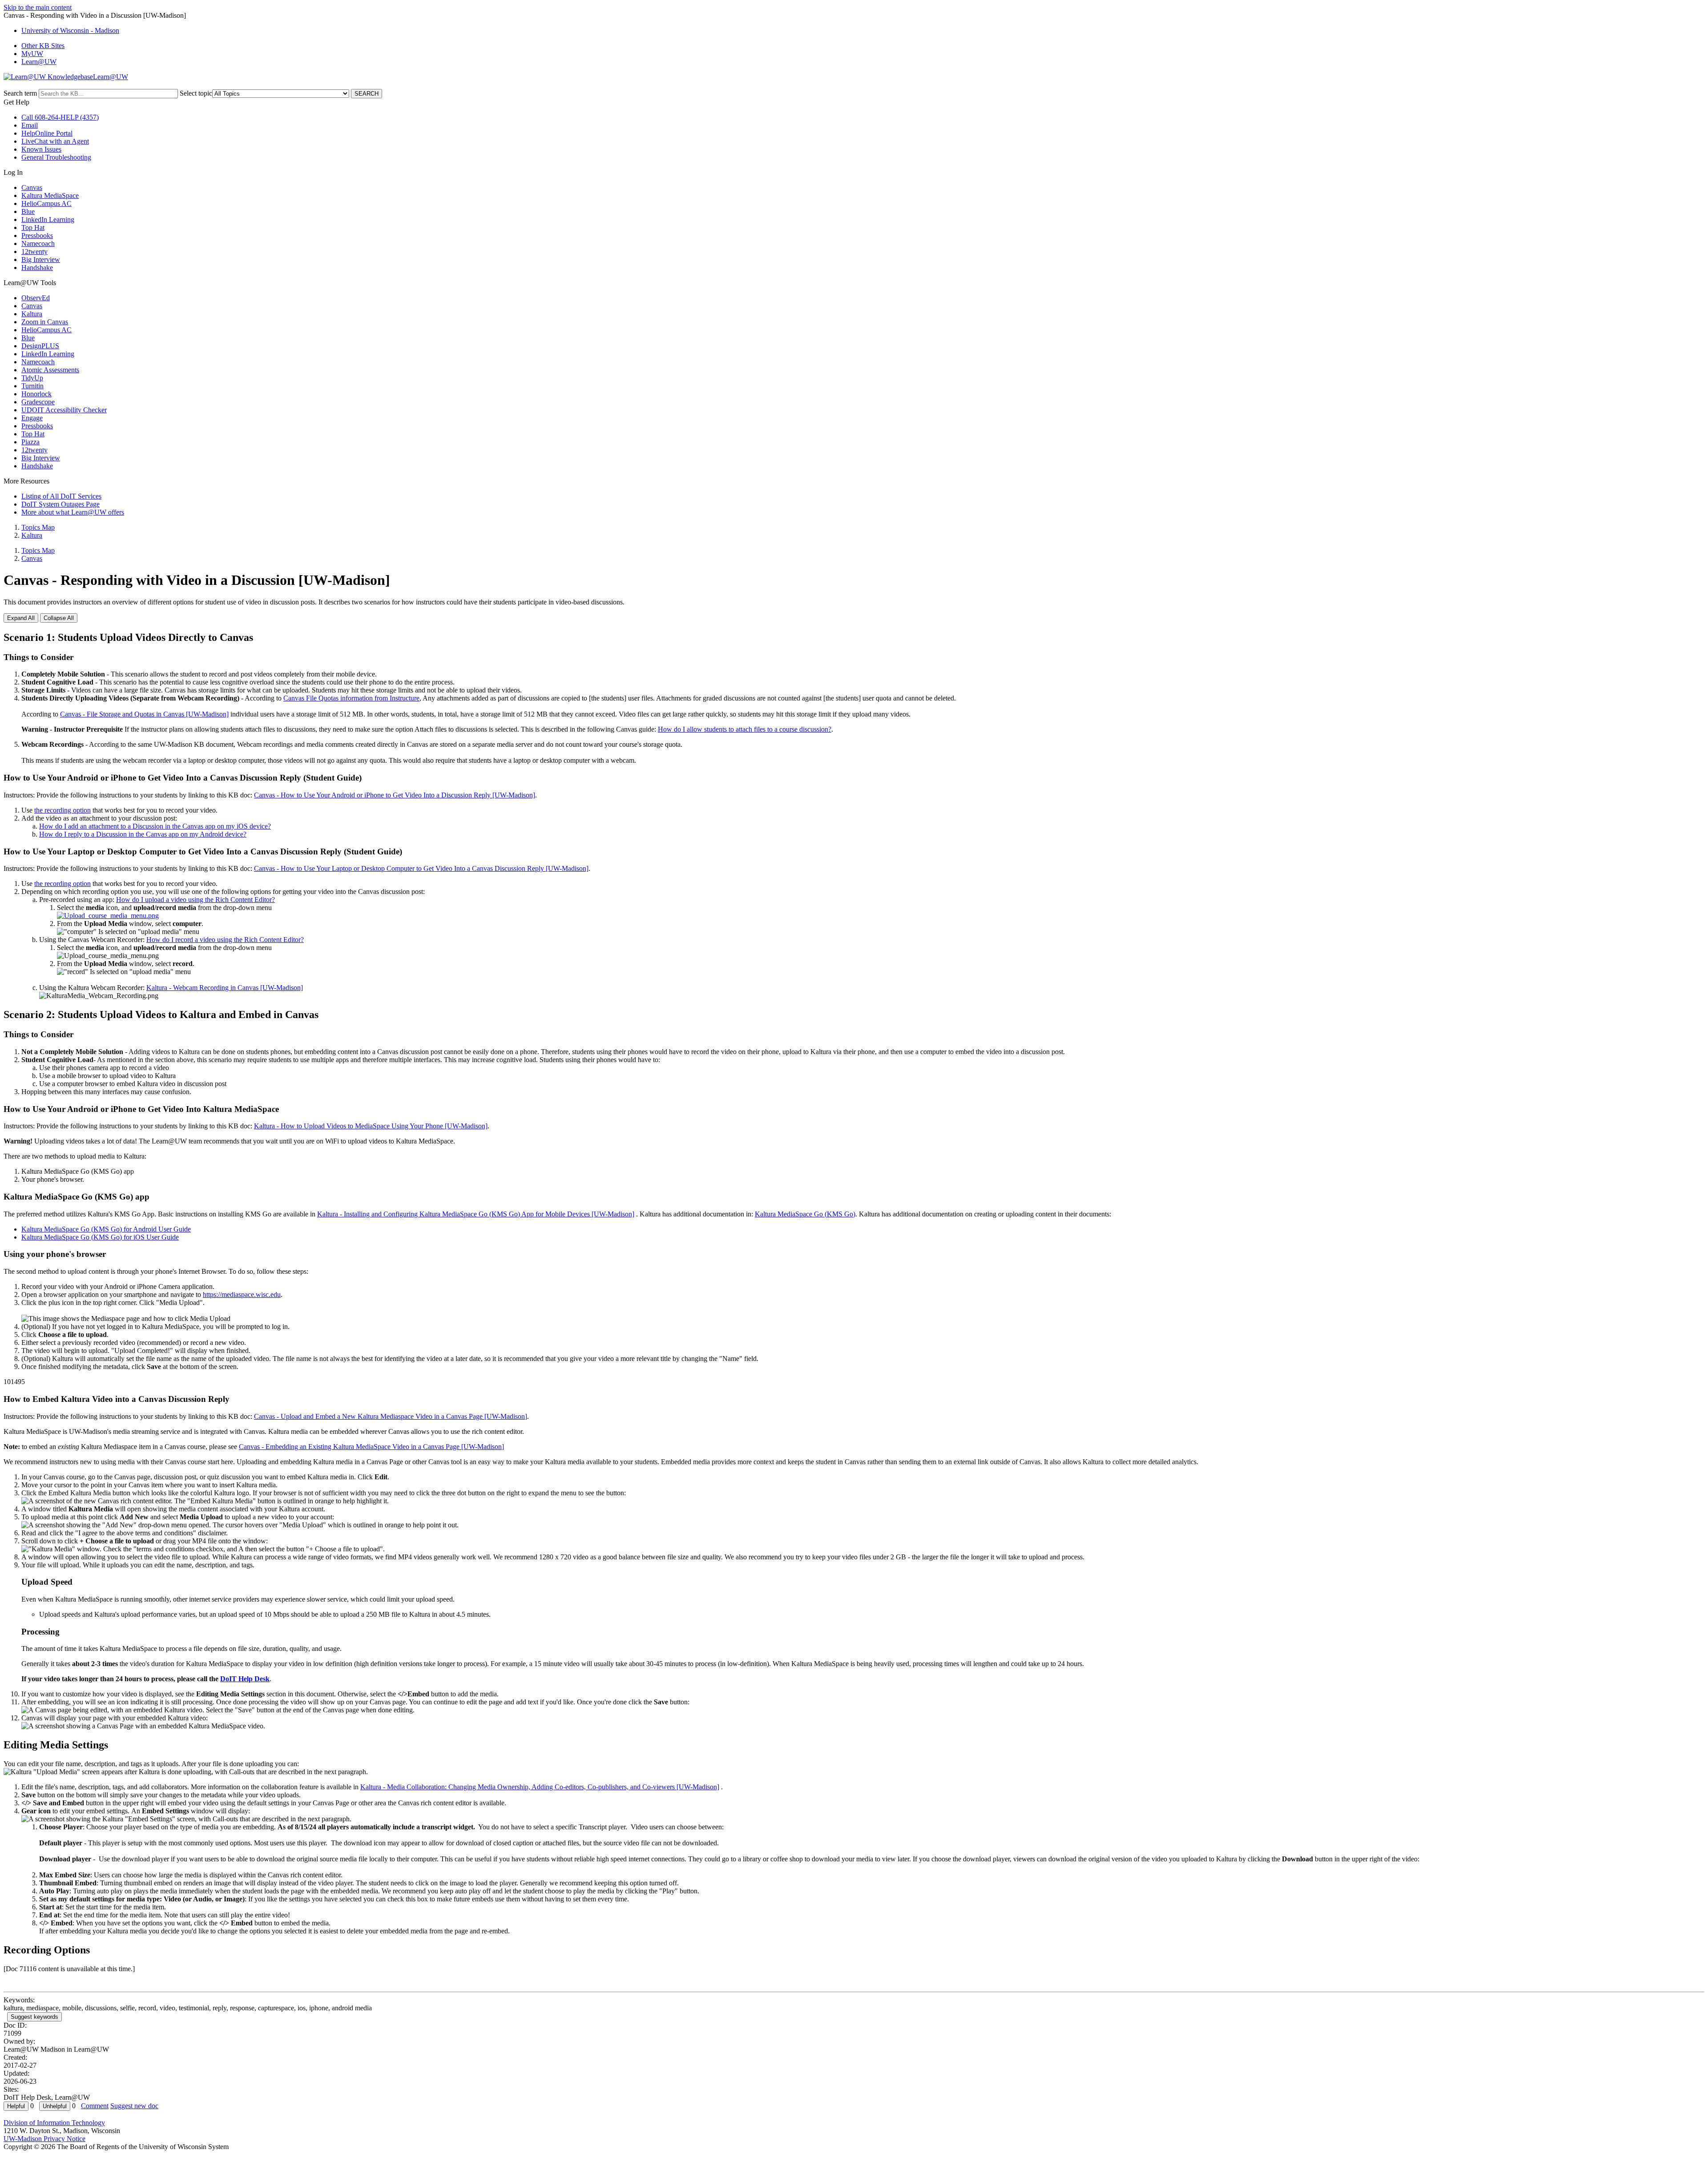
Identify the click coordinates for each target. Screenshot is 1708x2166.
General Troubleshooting (56, 157)
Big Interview (41, 260)
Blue (28, 211)
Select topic (196, 93)
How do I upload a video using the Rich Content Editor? (195, 900)
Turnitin (32, 386)
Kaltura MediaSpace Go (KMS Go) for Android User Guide (106, 1229)
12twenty (34, 252)
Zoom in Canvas (45, 322)
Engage (32, 418)
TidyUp (32, 378)
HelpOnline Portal (47, 133)
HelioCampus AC (46, 203)
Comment (95, 2106)
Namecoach (38, 244)
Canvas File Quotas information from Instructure (351, 698)
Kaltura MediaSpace (50, 195)
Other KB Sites (43, 46)
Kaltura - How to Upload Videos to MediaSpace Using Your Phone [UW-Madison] (371, 1126)
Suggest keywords (34, 2017)
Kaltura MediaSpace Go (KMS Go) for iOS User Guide (100, 1237)
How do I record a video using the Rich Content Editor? (225, 940)
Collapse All (59, 618)
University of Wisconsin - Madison (70, 30)
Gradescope (38, 402)
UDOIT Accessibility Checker (64, 410)
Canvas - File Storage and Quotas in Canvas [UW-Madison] (144, 714)
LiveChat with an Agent (55, 141)
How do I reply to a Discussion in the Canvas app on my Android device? (143, 834)
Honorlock (36, 394)
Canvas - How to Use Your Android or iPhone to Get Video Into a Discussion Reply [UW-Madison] (395, 795)
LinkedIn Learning (48, 219)
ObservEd (36, 298)
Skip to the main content (38, 7)
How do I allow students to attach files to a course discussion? (745, 729)
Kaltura (32, 314)
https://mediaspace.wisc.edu (242, 1294)
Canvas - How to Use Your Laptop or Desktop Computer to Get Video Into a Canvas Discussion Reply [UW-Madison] (421, 868)
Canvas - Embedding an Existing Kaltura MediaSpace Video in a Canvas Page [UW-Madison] (371, 1447)
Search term (20, 93)
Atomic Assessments (50, 370)
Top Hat (33, 227)
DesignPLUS (40, 346)
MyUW (32, 54)
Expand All (21, 618)
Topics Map (38, 527)
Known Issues (41, 149)
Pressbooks (37, 236)
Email (30, 125)
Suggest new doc (134, 2106)
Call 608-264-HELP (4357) (60, 117)
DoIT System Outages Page (60, 504)
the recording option (62, 810)
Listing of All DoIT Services (61, 496)
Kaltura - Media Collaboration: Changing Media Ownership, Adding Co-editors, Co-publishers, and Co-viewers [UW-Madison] (540, 1787)
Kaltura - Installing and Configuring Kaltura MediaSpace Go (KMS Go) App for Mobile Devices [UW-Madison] (476, 1214)
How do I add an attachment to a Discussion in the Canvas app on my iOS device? (155, 826)
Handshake (37, 268)
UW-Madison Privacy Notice (44, 2139)
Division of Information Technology (54, 2123)
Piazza (30, 442)
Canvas (32, 187)
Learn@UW (39, 62)
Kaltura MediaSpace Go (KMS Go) (805, 1214)
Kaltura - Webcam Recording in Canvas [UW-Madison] (225, 988)
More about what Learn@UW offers (73, 512)
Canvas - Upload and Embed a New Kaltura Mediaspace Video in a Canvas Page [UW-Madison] (391, 1416)
